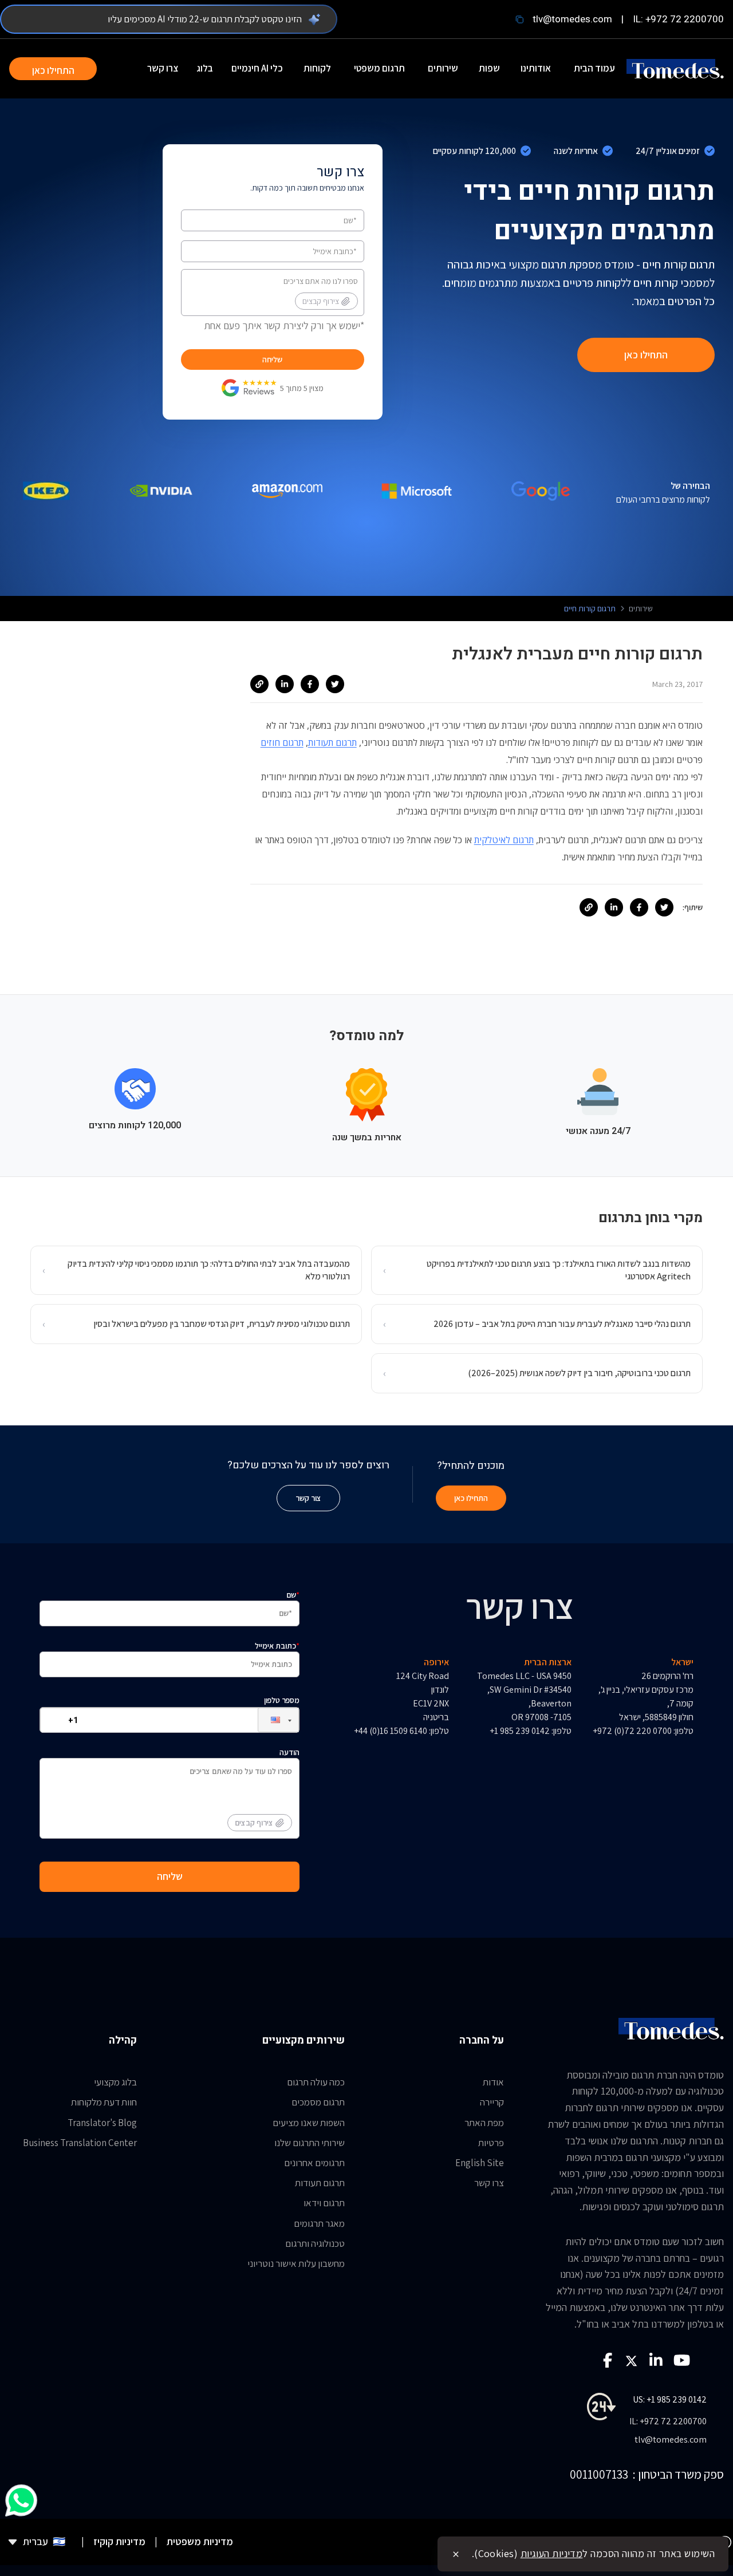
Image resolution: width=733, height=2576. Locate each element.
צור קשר (308, 1498)
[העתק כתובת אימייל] (519, 19)
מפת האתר (484, 2123)
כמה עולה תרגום (316, 2082)
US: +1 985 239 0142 (670, 2399)
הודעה (267, 1787)
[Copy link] (259, 684)
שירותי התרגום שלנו (310, 2143)
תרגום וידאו (324, 2203)
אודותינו (536, 68)
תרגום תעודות (332, 742)
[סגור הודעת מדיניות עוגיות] (456, 2554)
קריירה (492, 2102)
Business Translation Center (80, 2143)
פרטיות (491, 2143)
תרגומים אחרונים (314, 2163)
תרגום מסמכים (318, 2102)
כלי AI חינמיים (257, 68)
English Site (480, 2163)
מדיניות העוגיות (552, 2553)
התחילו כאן (53, 70)
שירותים (443, 68)
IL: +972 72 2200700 (678, 19)
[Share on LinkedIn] (285, 684)
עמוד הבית (594, 68)
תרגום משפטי (379, 68)
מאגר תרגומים (319, 2223)
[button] (269, 1720)
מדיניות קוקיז (119, 2541)
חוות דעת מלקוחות (104, 2102)
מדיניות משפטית (200, 2541)
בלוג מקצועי (115, 2082)
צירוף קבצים (321, 301)
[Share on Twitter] (335, 684)
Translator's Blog (102, 2123)
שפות (489, 68)
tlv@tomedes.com (572, 19)
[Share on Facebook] (310, 684)
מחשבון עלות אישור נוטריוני (296, 2263)
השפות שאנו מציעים (309, 2123)
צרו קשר (163, 68)
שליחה (272, 359)
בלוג (205, 68)
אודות (493, 2082)
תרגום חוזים (282, 742)
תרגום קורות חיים (590, 609)
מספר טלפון (282, 1700)
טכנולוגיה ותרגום (315, 2243)
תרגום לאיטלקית (504, 840)
